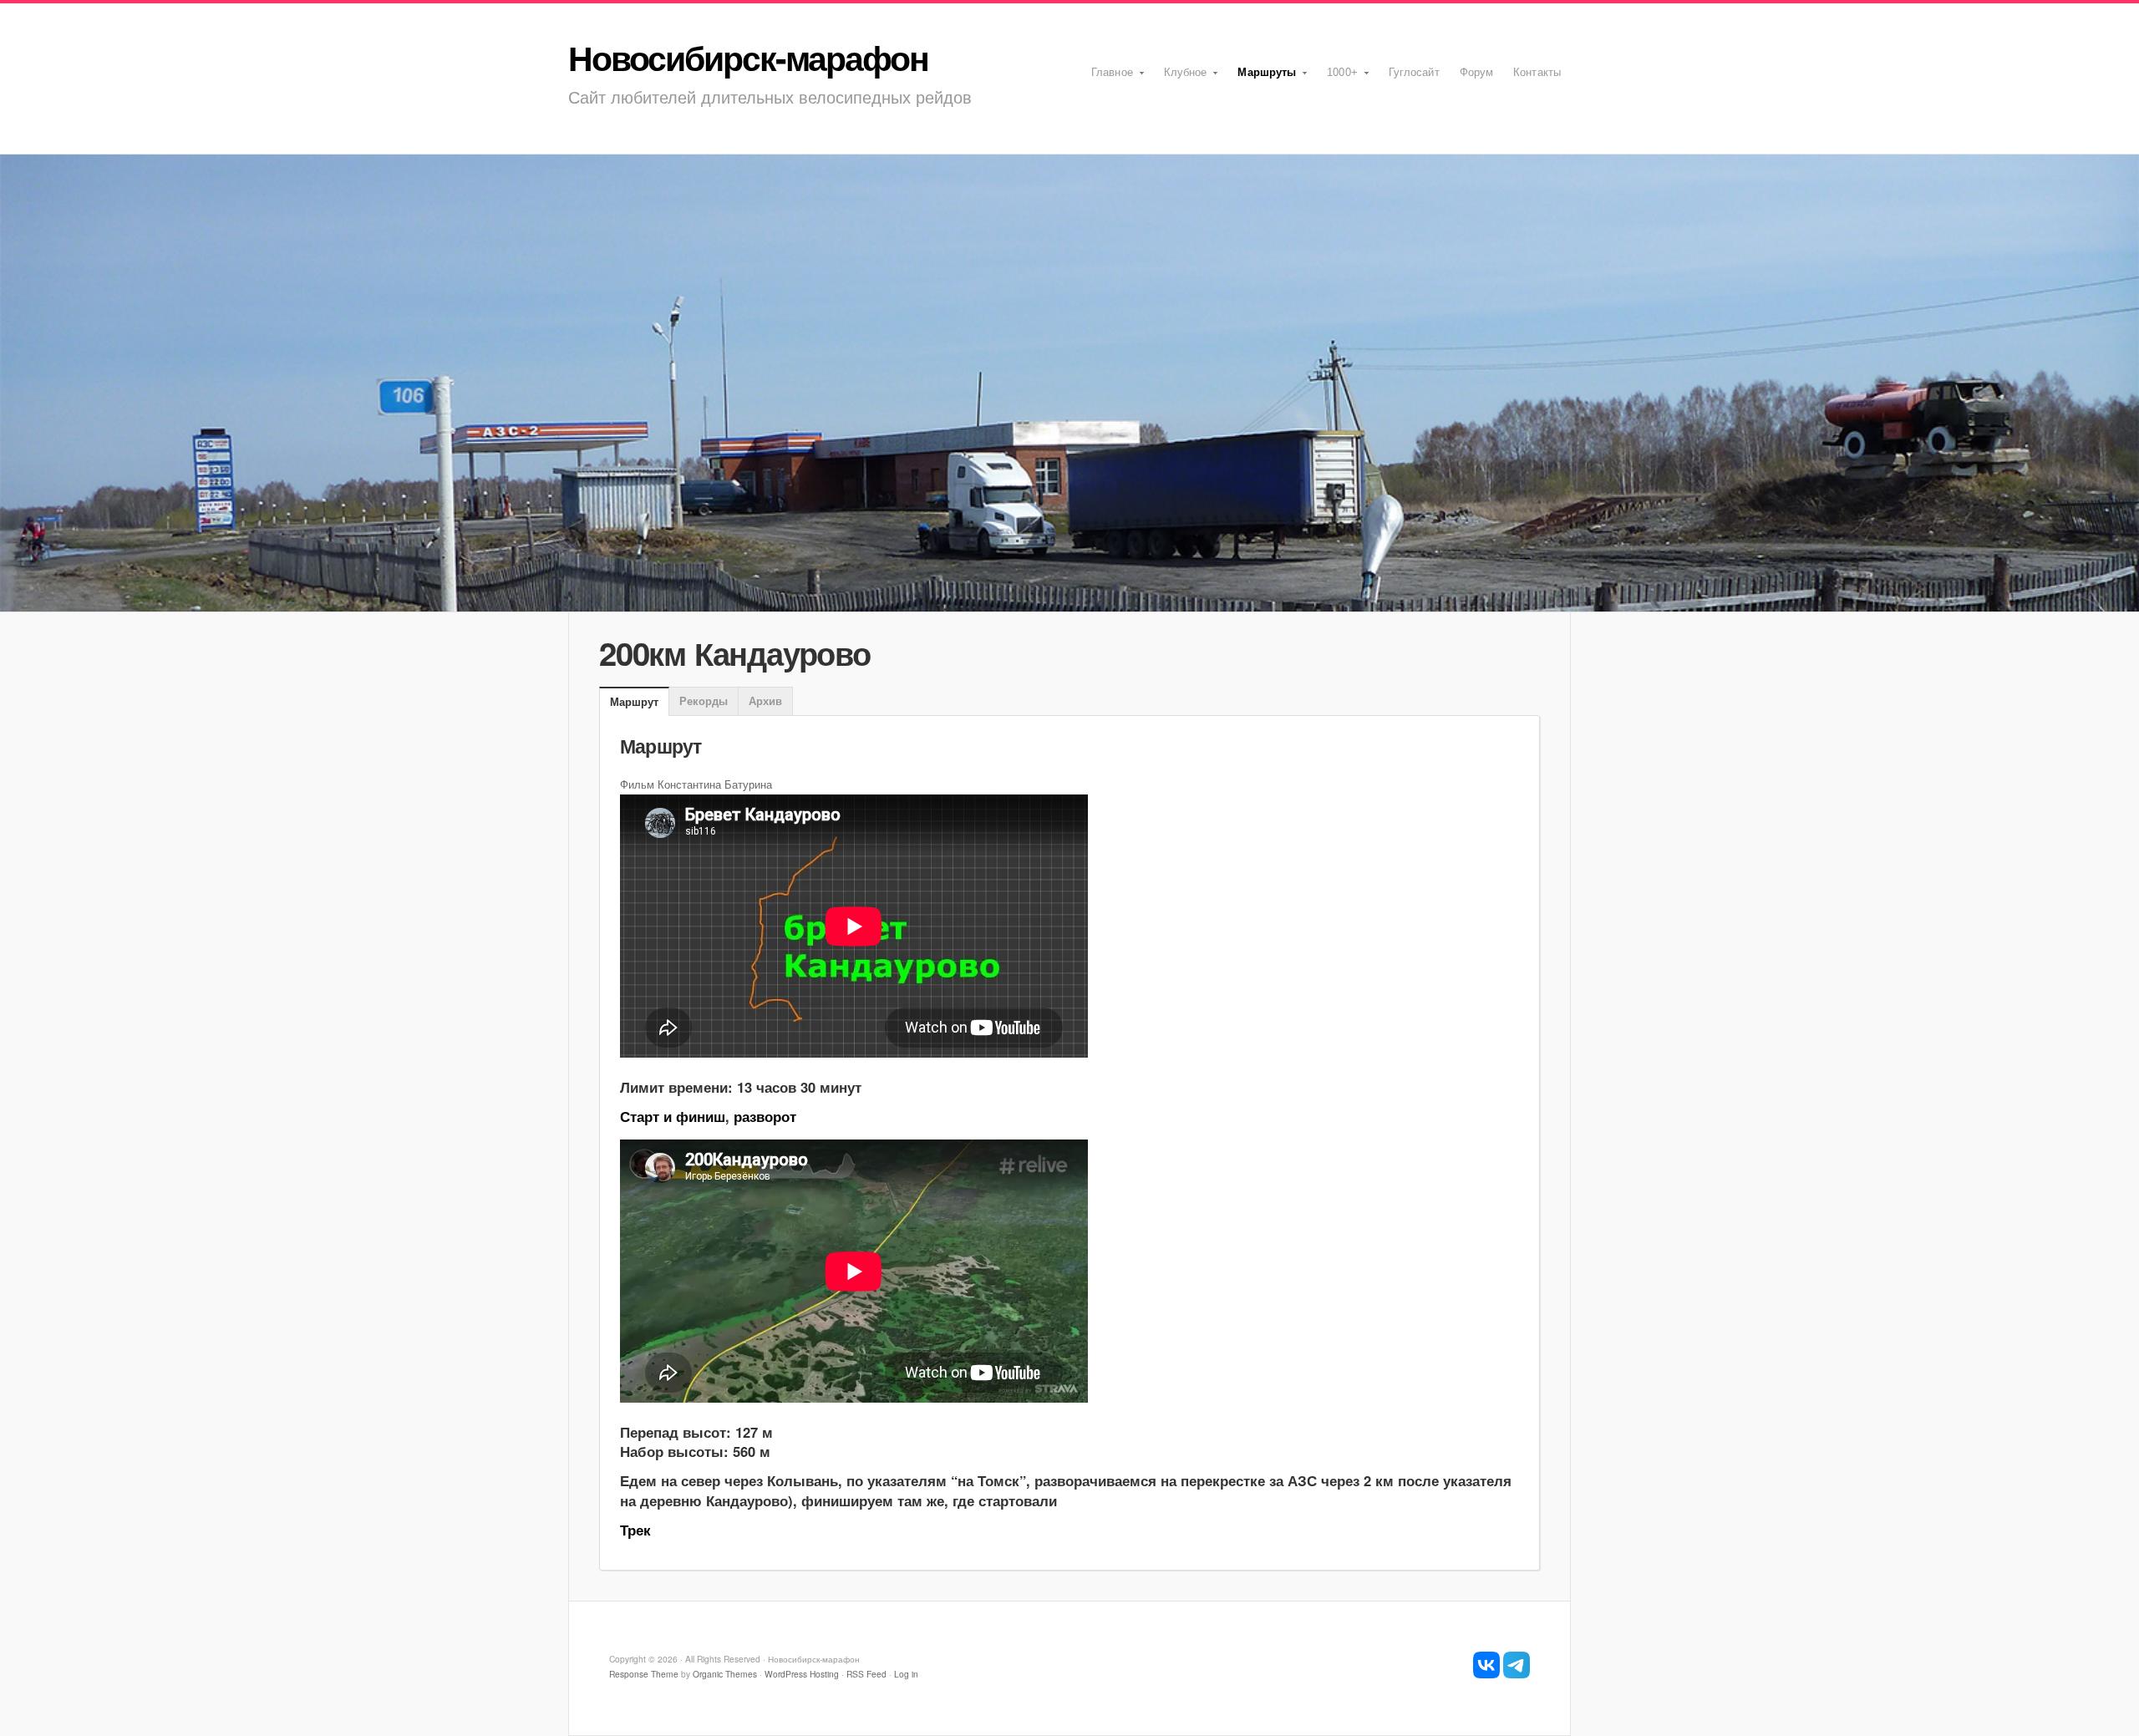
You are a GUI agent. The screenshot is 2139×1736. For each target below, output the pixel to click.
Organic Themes (725, 1674)
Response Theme (644, 1674)
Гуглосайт (1414, 72)
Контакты (1537, 72)
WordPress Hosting (802, 1674)
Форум (1477, 72)
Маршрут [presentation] (634, 702)
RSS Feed (866, 1674)
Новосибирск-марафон (748, 57)
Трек (635, 1530)
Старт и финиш (673, 1116)
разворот (765, 1116)
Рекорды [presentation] (704, 701)
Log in (906, 1674)
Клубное (1181, 78)
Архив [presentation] (765, 701)
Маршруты (1262, 78)
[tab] (634, 703)
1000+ (1337, 78)
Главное (1107, 78)
